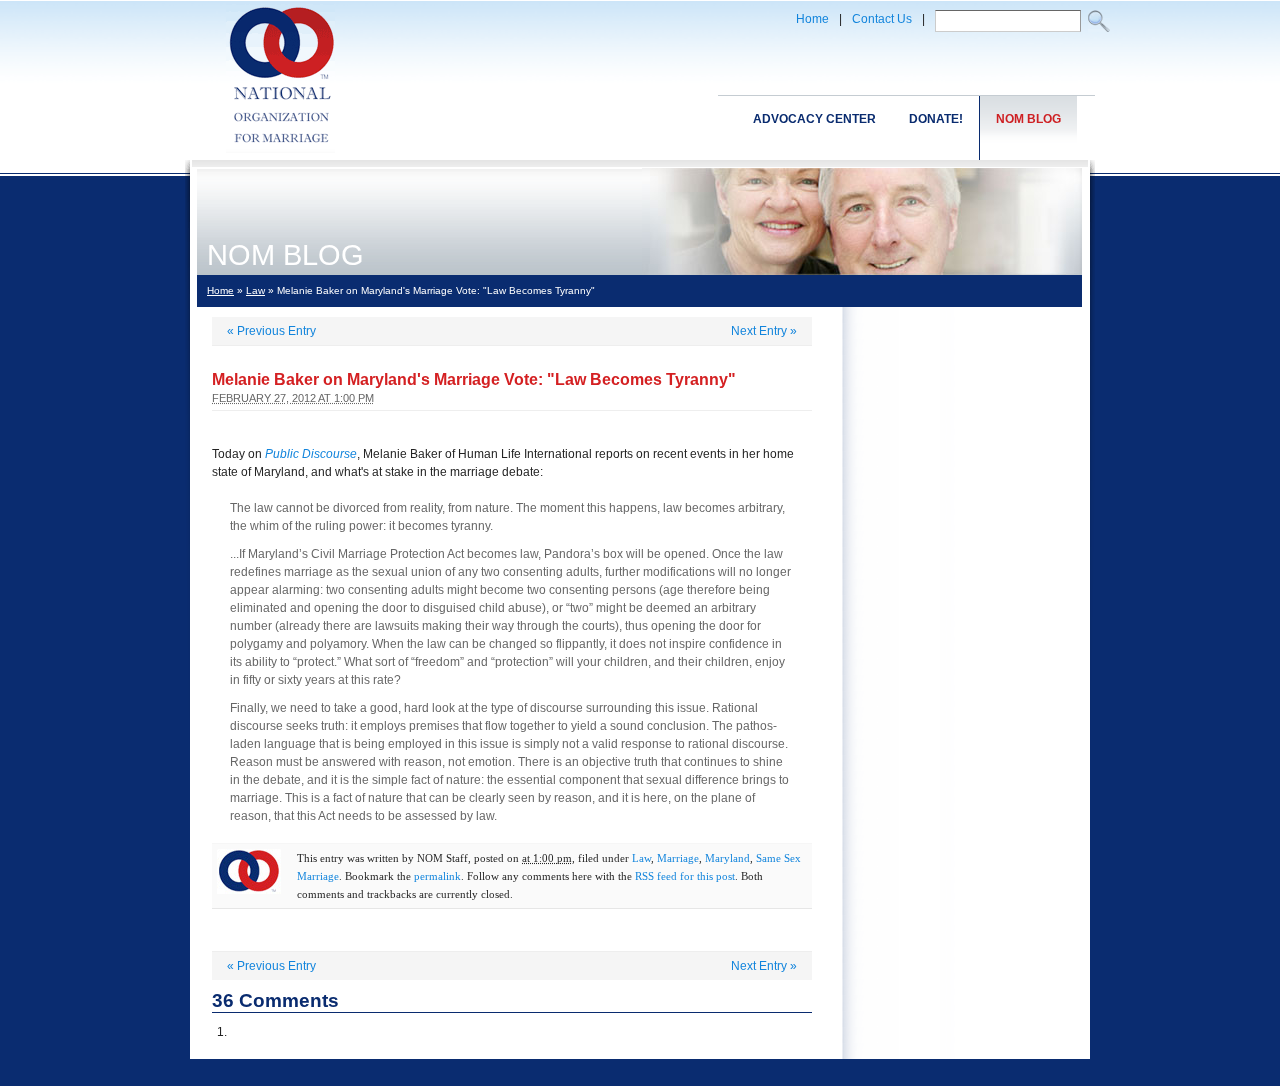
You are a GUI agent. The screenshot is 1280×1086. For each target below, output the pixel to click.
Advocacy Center (814, 119)
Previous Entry (271, 331)
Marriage (678, 858)
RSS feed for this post (685, 876)
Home (812, 19)
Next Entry (764, 331)
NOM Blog (1028, 119)
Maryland (727, 858)
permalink (437, 876)
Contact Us (882, 19)
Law (255, 290)
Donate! (936, 119)
